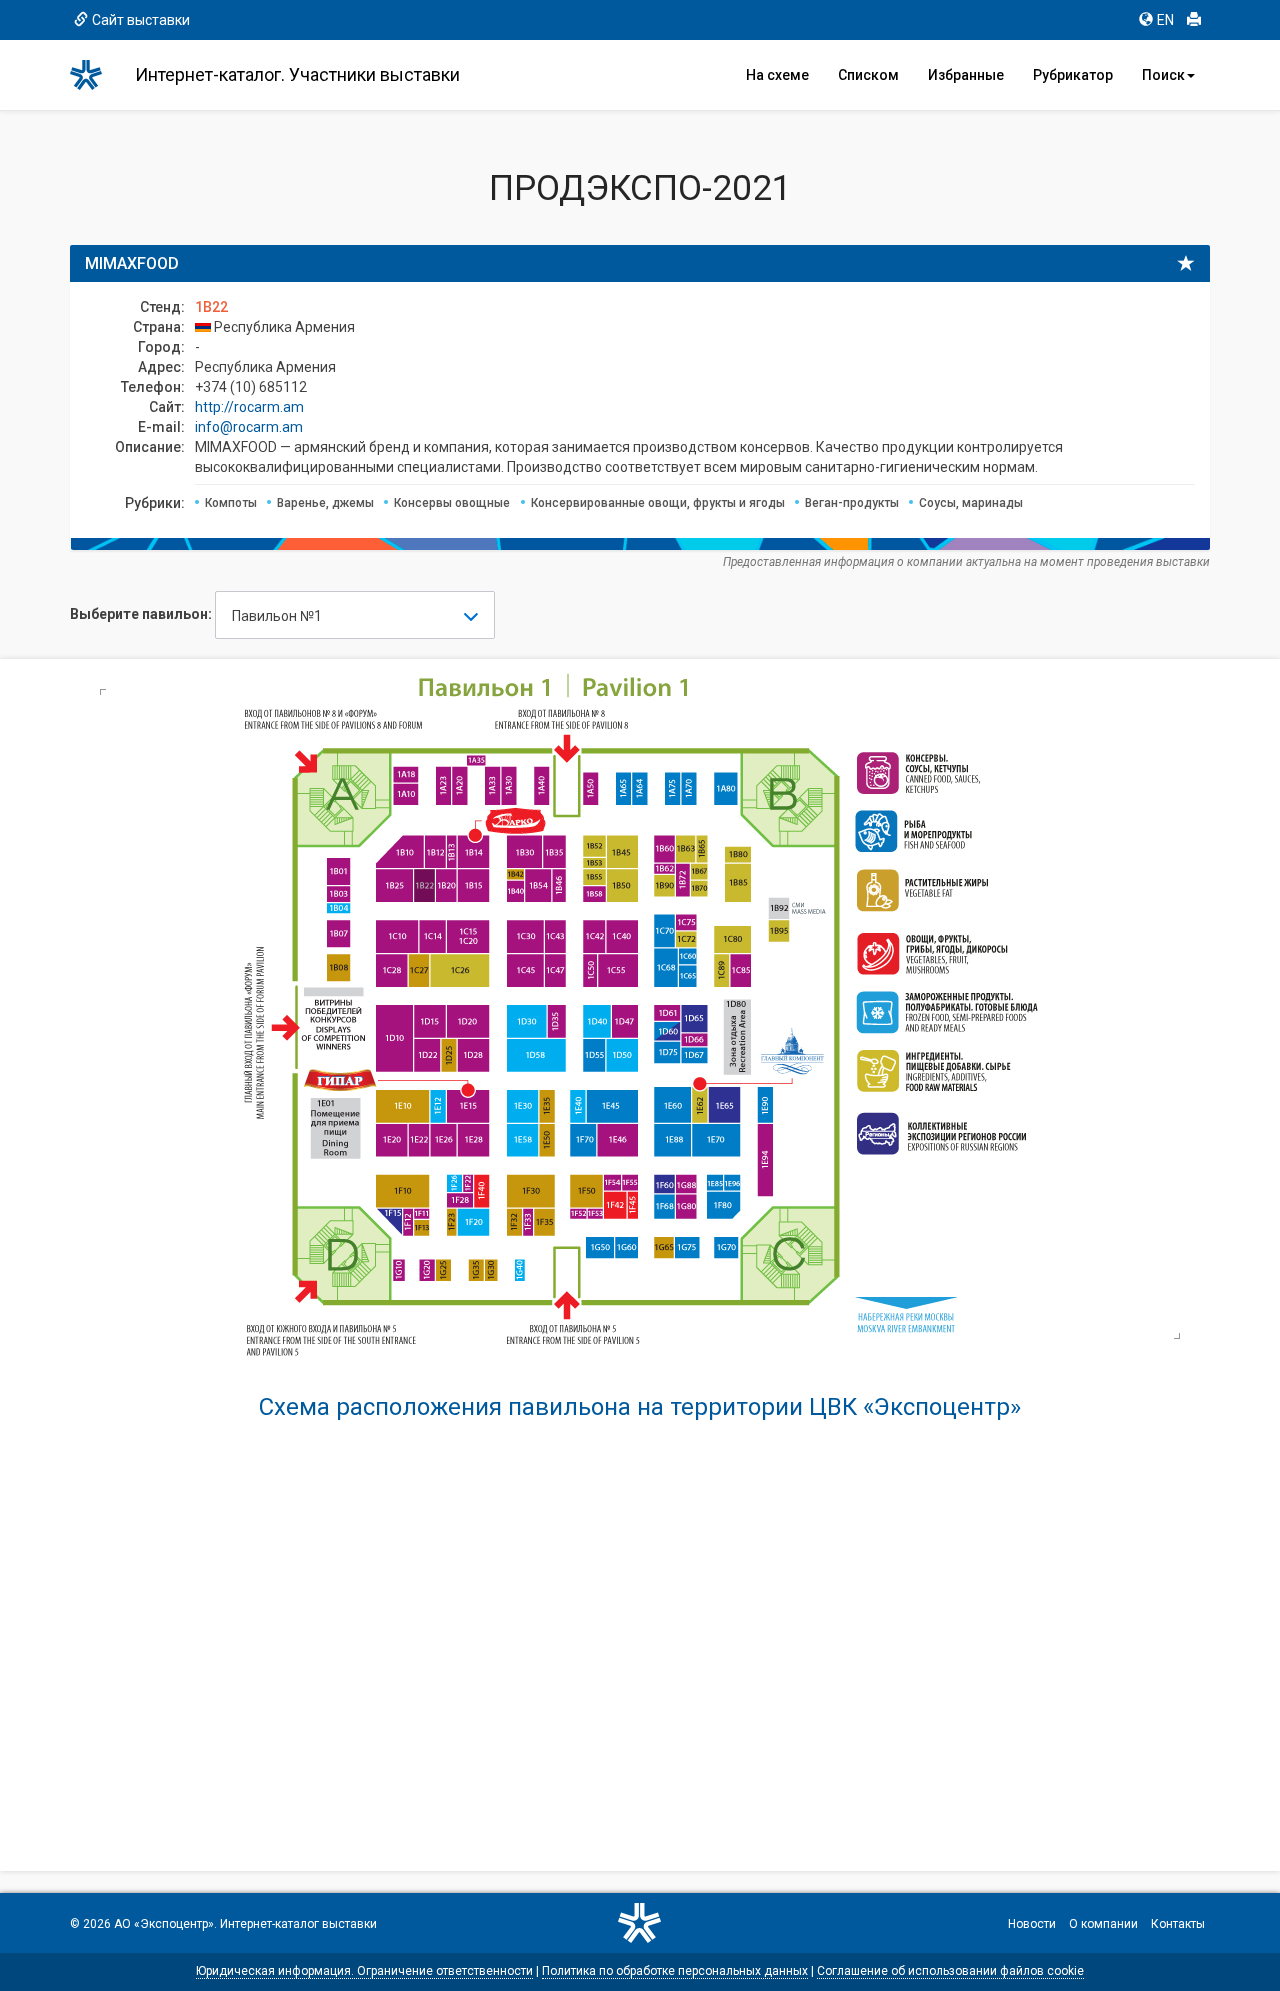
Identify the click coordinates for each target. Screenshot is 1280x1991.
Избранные (966, 75)
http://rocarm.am (249, 407)
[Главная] (95, 75)
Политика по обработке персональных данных (675, 1971)
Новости (1032, 1924)
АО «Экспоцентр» (164, 1924)
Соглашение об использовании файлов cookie (950, 1971)
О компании (1103, 1924)
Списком (868, 75)
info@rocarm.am (249, 427)
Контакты (1178, 1924)
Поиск (1163, 75)
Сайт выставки (141, 20)
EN (1165, 20)
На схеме (777, 75)
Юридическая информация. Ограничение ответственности (364, 1971)
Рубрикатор (1073, 75)
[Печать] (1194, 20)
